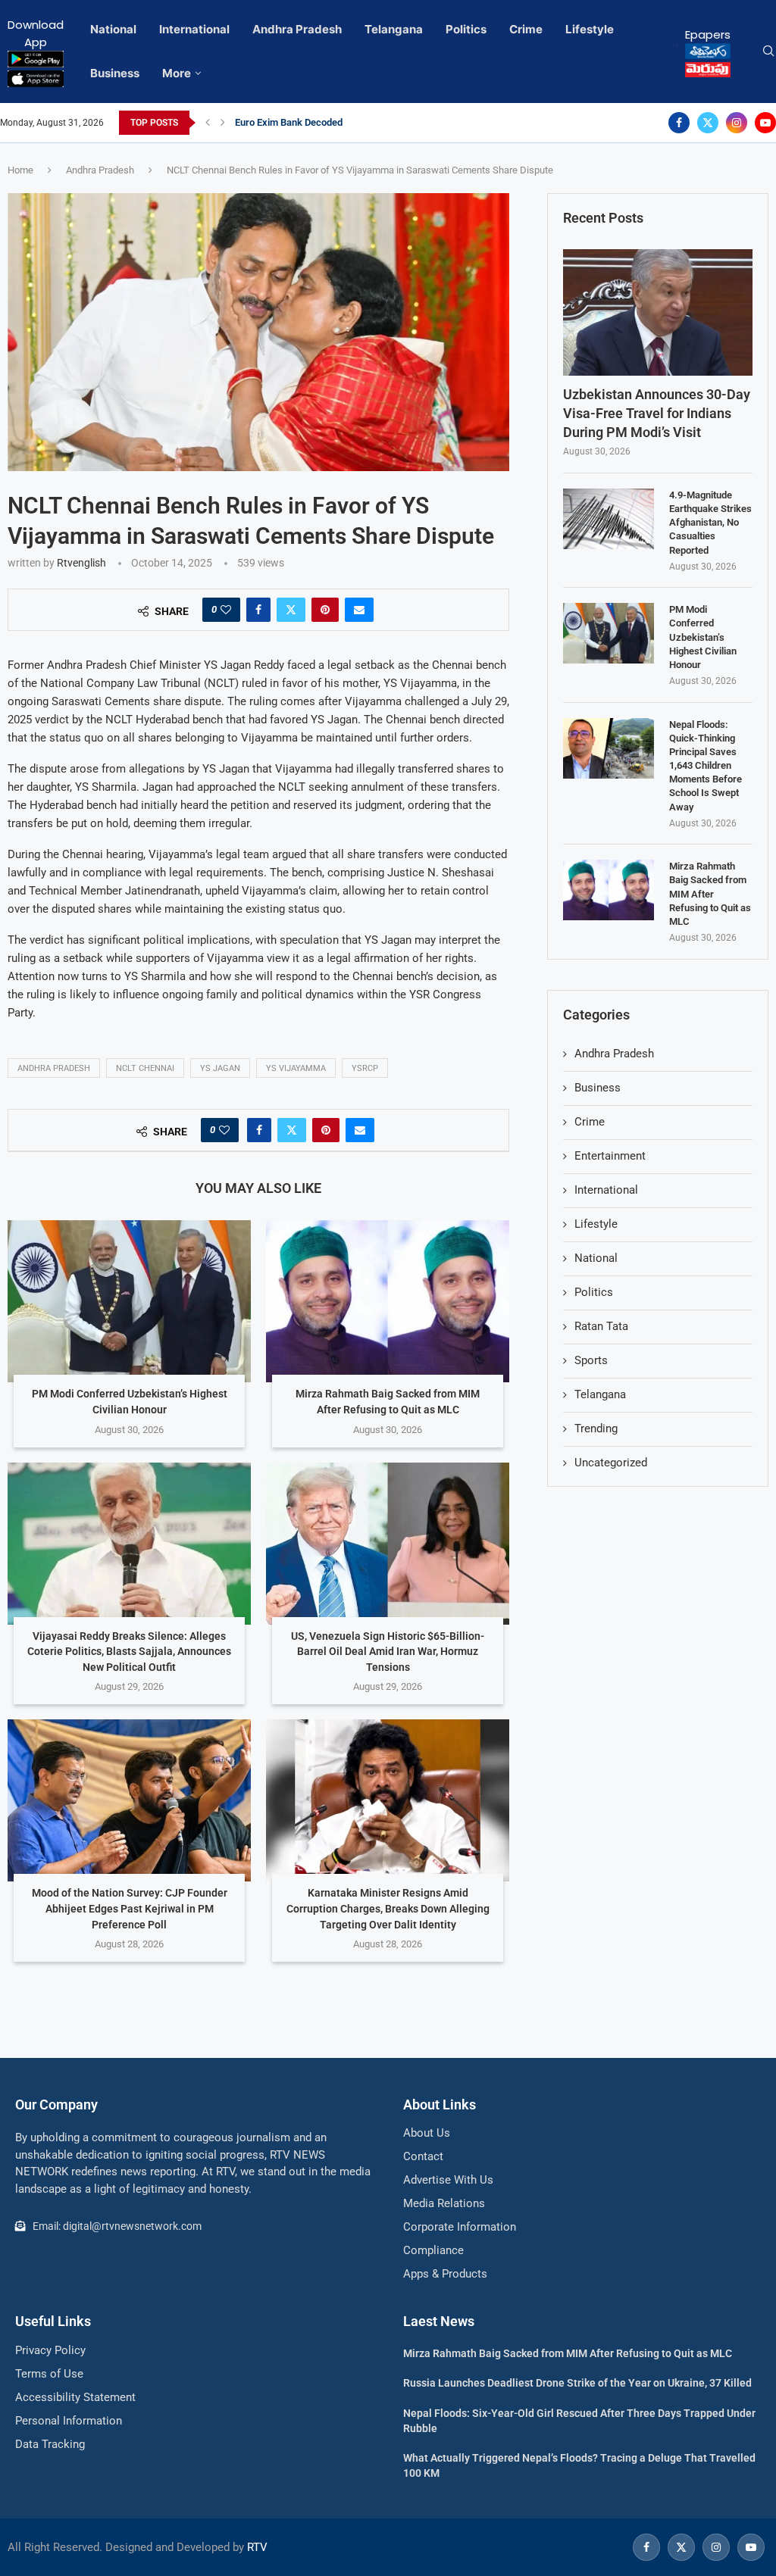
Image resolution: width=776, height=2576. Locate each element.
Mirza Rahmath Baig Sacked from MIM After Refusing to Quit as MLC (710, 894)
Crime (526, 29)
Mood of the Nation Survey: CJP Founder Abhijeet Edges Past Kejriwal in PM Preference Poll (130, 1908)
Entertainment (610, 1156)
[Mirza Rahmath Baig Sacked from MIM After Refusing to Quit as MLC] (388, 1301)
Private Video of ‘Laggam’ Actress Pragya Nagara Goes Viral (365, 122)
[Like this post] (226, 610)
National (113, 29)
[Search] (768, 52)
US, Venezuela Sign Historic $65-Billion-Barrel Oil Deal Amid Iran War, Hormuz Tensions (388, 1652)
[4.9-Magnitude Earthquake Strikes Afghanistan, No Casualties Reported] (609, 519)
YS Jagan (220, 1068)
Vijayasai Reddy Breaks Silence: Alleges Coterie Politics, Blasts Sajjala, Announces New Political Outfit (129, 1652)
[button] (208, 123)
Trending (596, 1429)
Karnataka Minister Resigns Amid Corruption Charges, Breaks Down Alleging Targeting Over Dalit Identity (388, 1908)
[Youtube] (765, 123)
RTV (257, 2547)
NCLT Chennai (145, 1068)
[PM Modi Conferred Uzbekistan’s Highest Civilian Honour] (129, 1301)
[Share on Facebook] (258, 610)
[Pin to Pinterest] (325, 610)
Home (20, 170)
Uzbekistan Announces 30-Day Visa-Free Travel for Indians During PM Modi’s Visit (657, 413)
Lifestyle (590, 29)
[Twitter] (708, 123)
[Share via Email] (359, 610)
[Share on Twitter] (291, 610)
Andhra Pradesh (297, 29)
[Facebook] (679, 123)
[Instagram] (737, 123)
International (194, 29)
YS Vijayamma (296, 1068)
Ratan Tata (601, 1326)
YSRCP (365, 1068)
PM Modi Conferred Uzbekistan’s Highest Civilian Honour (703, 637)
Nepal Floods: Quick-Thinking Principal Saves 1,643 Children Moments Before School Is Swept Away (706, 766)
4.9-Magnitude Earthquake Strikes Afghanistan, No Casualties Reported (710, 523)
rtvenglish (81, 563)
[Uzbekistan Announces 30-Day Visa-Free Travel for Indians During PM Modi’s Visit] (658, 312)
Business (115, 73)
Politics (466, 29)
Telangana (394, 29)
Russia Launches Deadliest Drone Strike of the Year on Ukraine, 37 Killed (577, 2383)
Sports (591, 1360)
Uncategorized (611, 1463)
